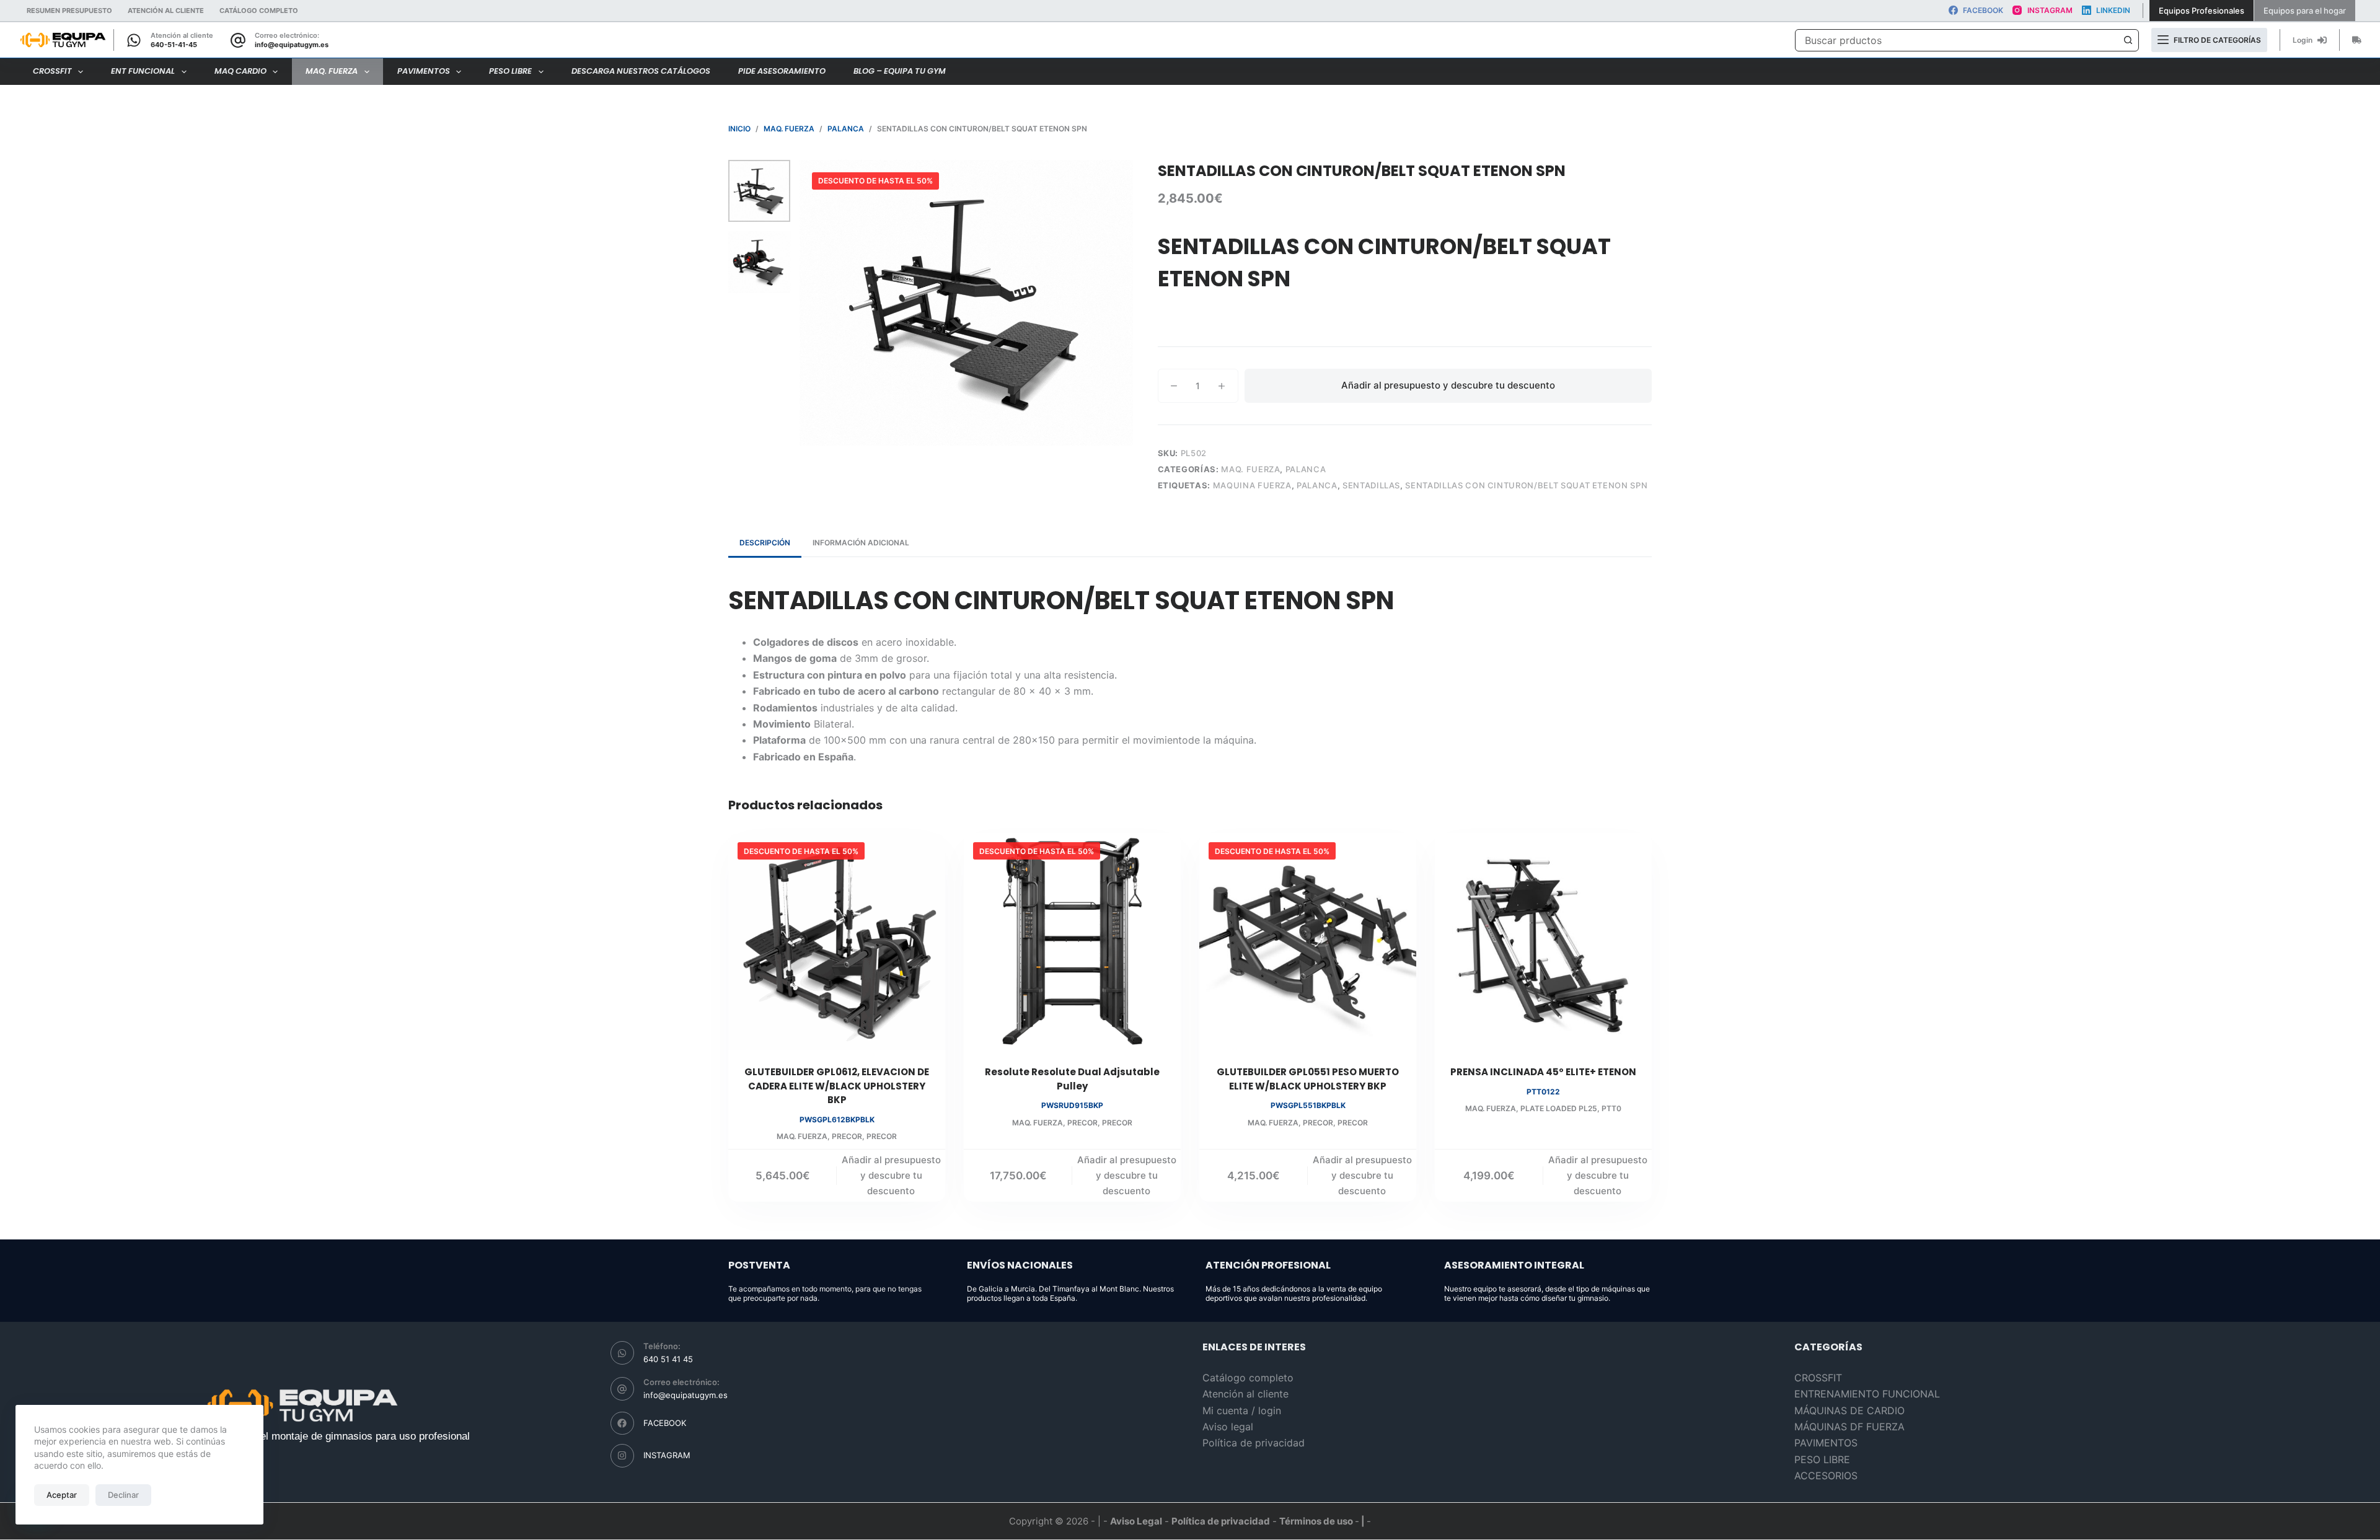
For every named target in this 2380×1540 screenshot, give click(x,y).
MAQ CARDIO (240, 71)
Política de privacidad (1254, 1443)
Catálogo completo (1248, 1378)
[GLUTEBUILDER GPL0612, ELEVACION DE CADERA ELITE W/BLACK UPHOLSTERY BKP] (837, 941)
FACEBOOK (665, 1423)
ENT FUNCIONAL (143, 71)
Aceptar (62, 1495)
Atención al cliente (166, 11)
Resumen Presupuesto (69, 11)
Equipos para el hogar (2305, 11)
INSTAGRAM (667, 1455)
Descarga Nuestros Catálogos (641, 71)
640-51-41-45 (174, 45)
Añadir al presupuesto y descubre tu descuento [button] (891, 1175)
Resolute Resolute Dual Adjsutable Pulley (1072, 1079)
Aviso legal (1228, 1427)
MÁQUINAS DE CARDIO (1849, 1410)
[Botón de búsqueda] (2128, 40)
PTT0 (1611, 1108)
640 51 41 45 (668, 1359)
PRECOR (847, 1136)
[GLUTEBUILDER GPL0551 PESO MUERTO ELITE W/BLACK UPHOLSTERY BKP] (1308, 941)
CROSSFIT (52, 71)
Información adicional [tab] (861, 543)
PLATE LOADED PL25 (1559, 1108)
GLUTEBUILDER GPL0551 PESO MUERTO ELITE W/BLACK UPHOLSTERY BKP (1308, 1079)
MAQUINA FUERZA (1252, 485)
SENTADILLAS (1371, 485)
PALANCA (1306, 469)
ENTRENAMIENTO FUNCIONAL (1867, 1394)
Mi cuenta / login (1242, 1410)
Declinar (123, 1495)
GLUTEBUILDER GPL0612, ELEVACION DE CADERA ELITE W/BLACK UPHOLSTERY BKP (837, 1086)
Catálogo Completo (259, 11)
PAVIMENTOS (424, 71)
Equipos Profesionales (2201, 11)
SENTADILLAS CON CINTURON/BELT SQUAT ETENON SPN (1526, 485)
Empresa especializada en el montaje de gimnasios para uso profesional (302, 1436)
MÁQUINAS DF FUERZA (1849, 1427)
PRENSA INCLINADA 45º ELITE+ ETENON (1543, 1072)
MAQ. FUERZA (332, 71)
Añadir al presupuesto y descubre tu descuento (1448, 385)
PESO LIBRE (510, 71)
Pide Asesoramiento (782, 71)
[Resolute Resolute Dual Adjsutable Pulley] (1072, 941)
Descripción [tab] (765, 543)
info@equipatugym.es (292, 45)
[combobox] (1956, 40)
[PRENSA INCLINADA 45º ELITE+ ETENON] (1543, 941)
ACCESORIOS (1826, 1476)
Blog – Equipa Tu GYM (900, 71)
